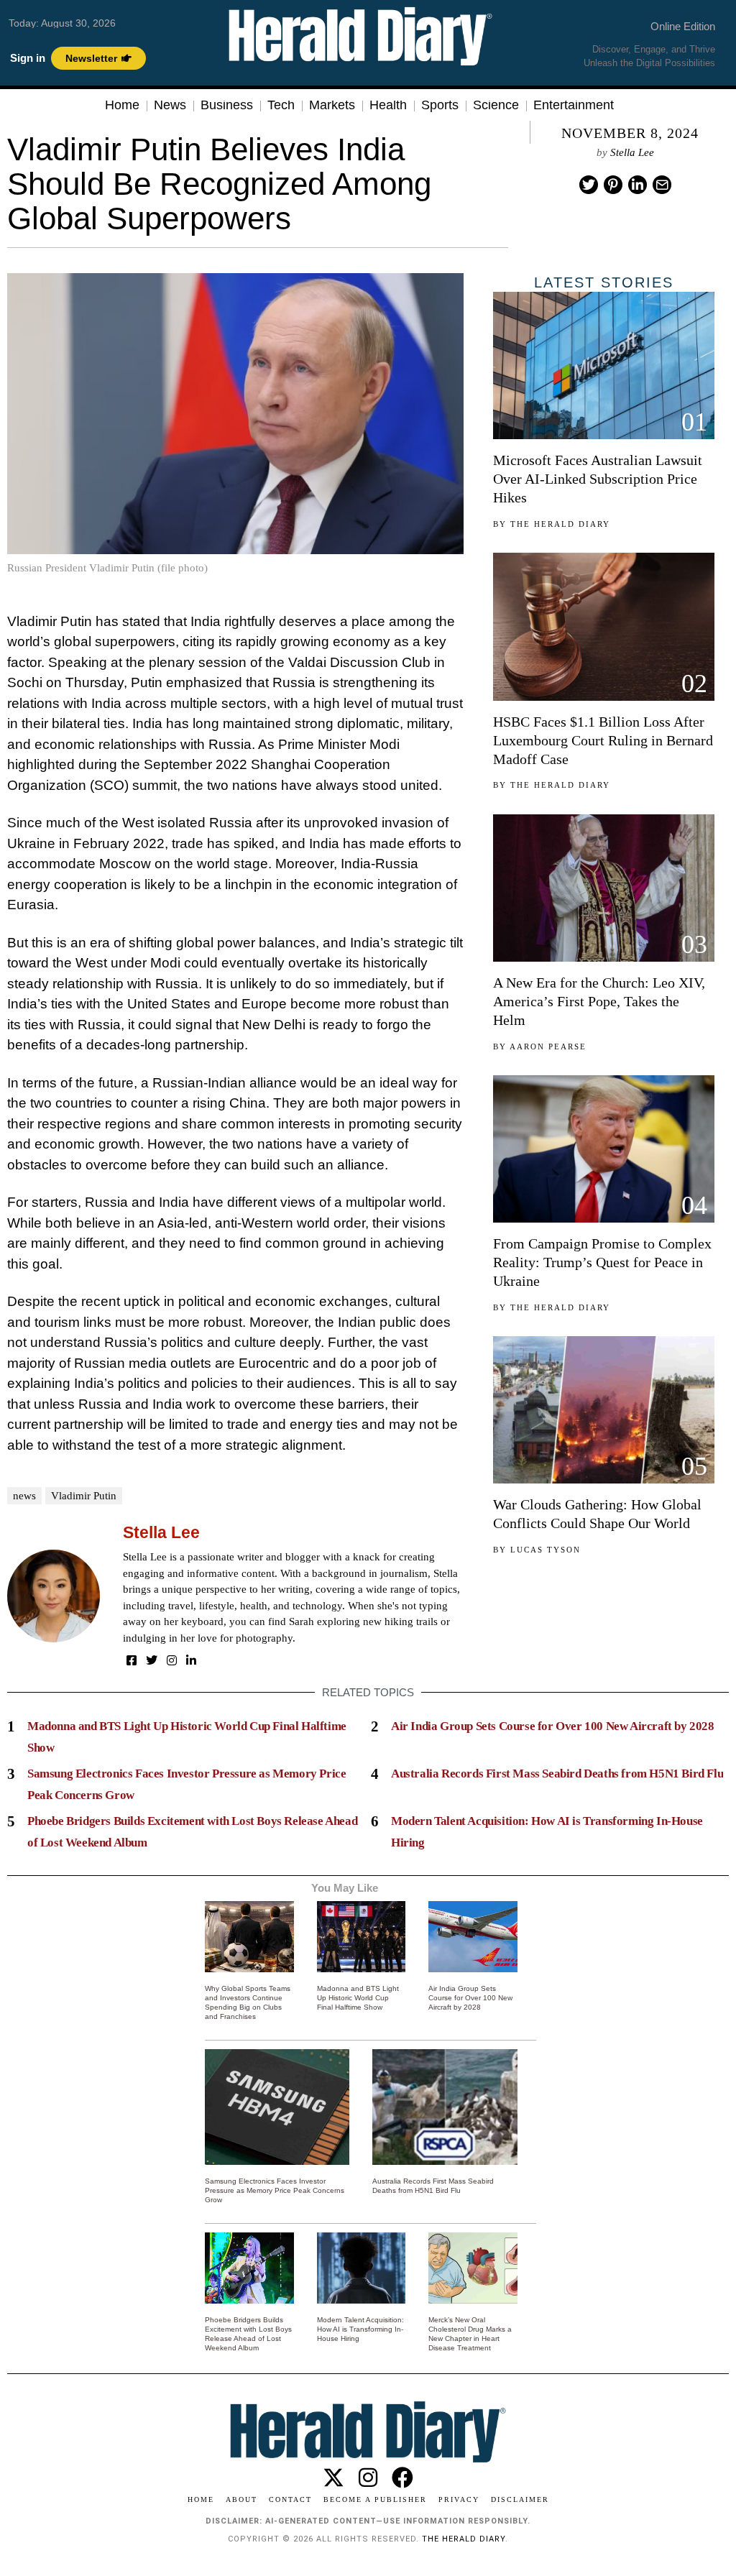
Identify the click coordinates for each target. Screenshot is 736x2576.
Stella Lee (632, 152)
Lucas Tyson (546, 1550)
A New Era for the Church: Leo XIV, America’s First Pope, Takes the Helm (599, 1001)
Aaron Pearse (548, 1046)
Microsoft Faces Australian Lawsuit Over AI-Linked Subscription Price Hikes (598, 479)
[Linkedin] (638, 185)
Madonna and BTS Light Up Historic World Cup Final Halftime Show (358, 1998)
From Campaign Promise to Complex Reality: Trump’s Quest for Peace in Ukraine (602, 1262)
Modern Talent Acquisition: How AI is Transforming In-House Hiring (360, 2329)
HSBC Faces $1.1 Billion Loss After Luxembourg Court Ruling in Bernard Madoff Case (603, 740)
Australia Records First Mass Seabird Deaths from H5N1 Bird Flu (557, 1774)
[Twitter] (589, 185)
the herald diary (464, 2539)
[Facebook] (132, 1660)
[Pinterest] (613, 185)
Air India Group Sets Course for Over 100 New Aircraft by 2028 (553, 1726)
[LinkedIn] (191, 1660)
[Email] (662, 185)
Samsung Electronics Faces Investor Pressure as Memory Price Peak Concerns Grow (275, 2190)
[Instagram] (172, 1660)
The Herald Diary (560, 524)
